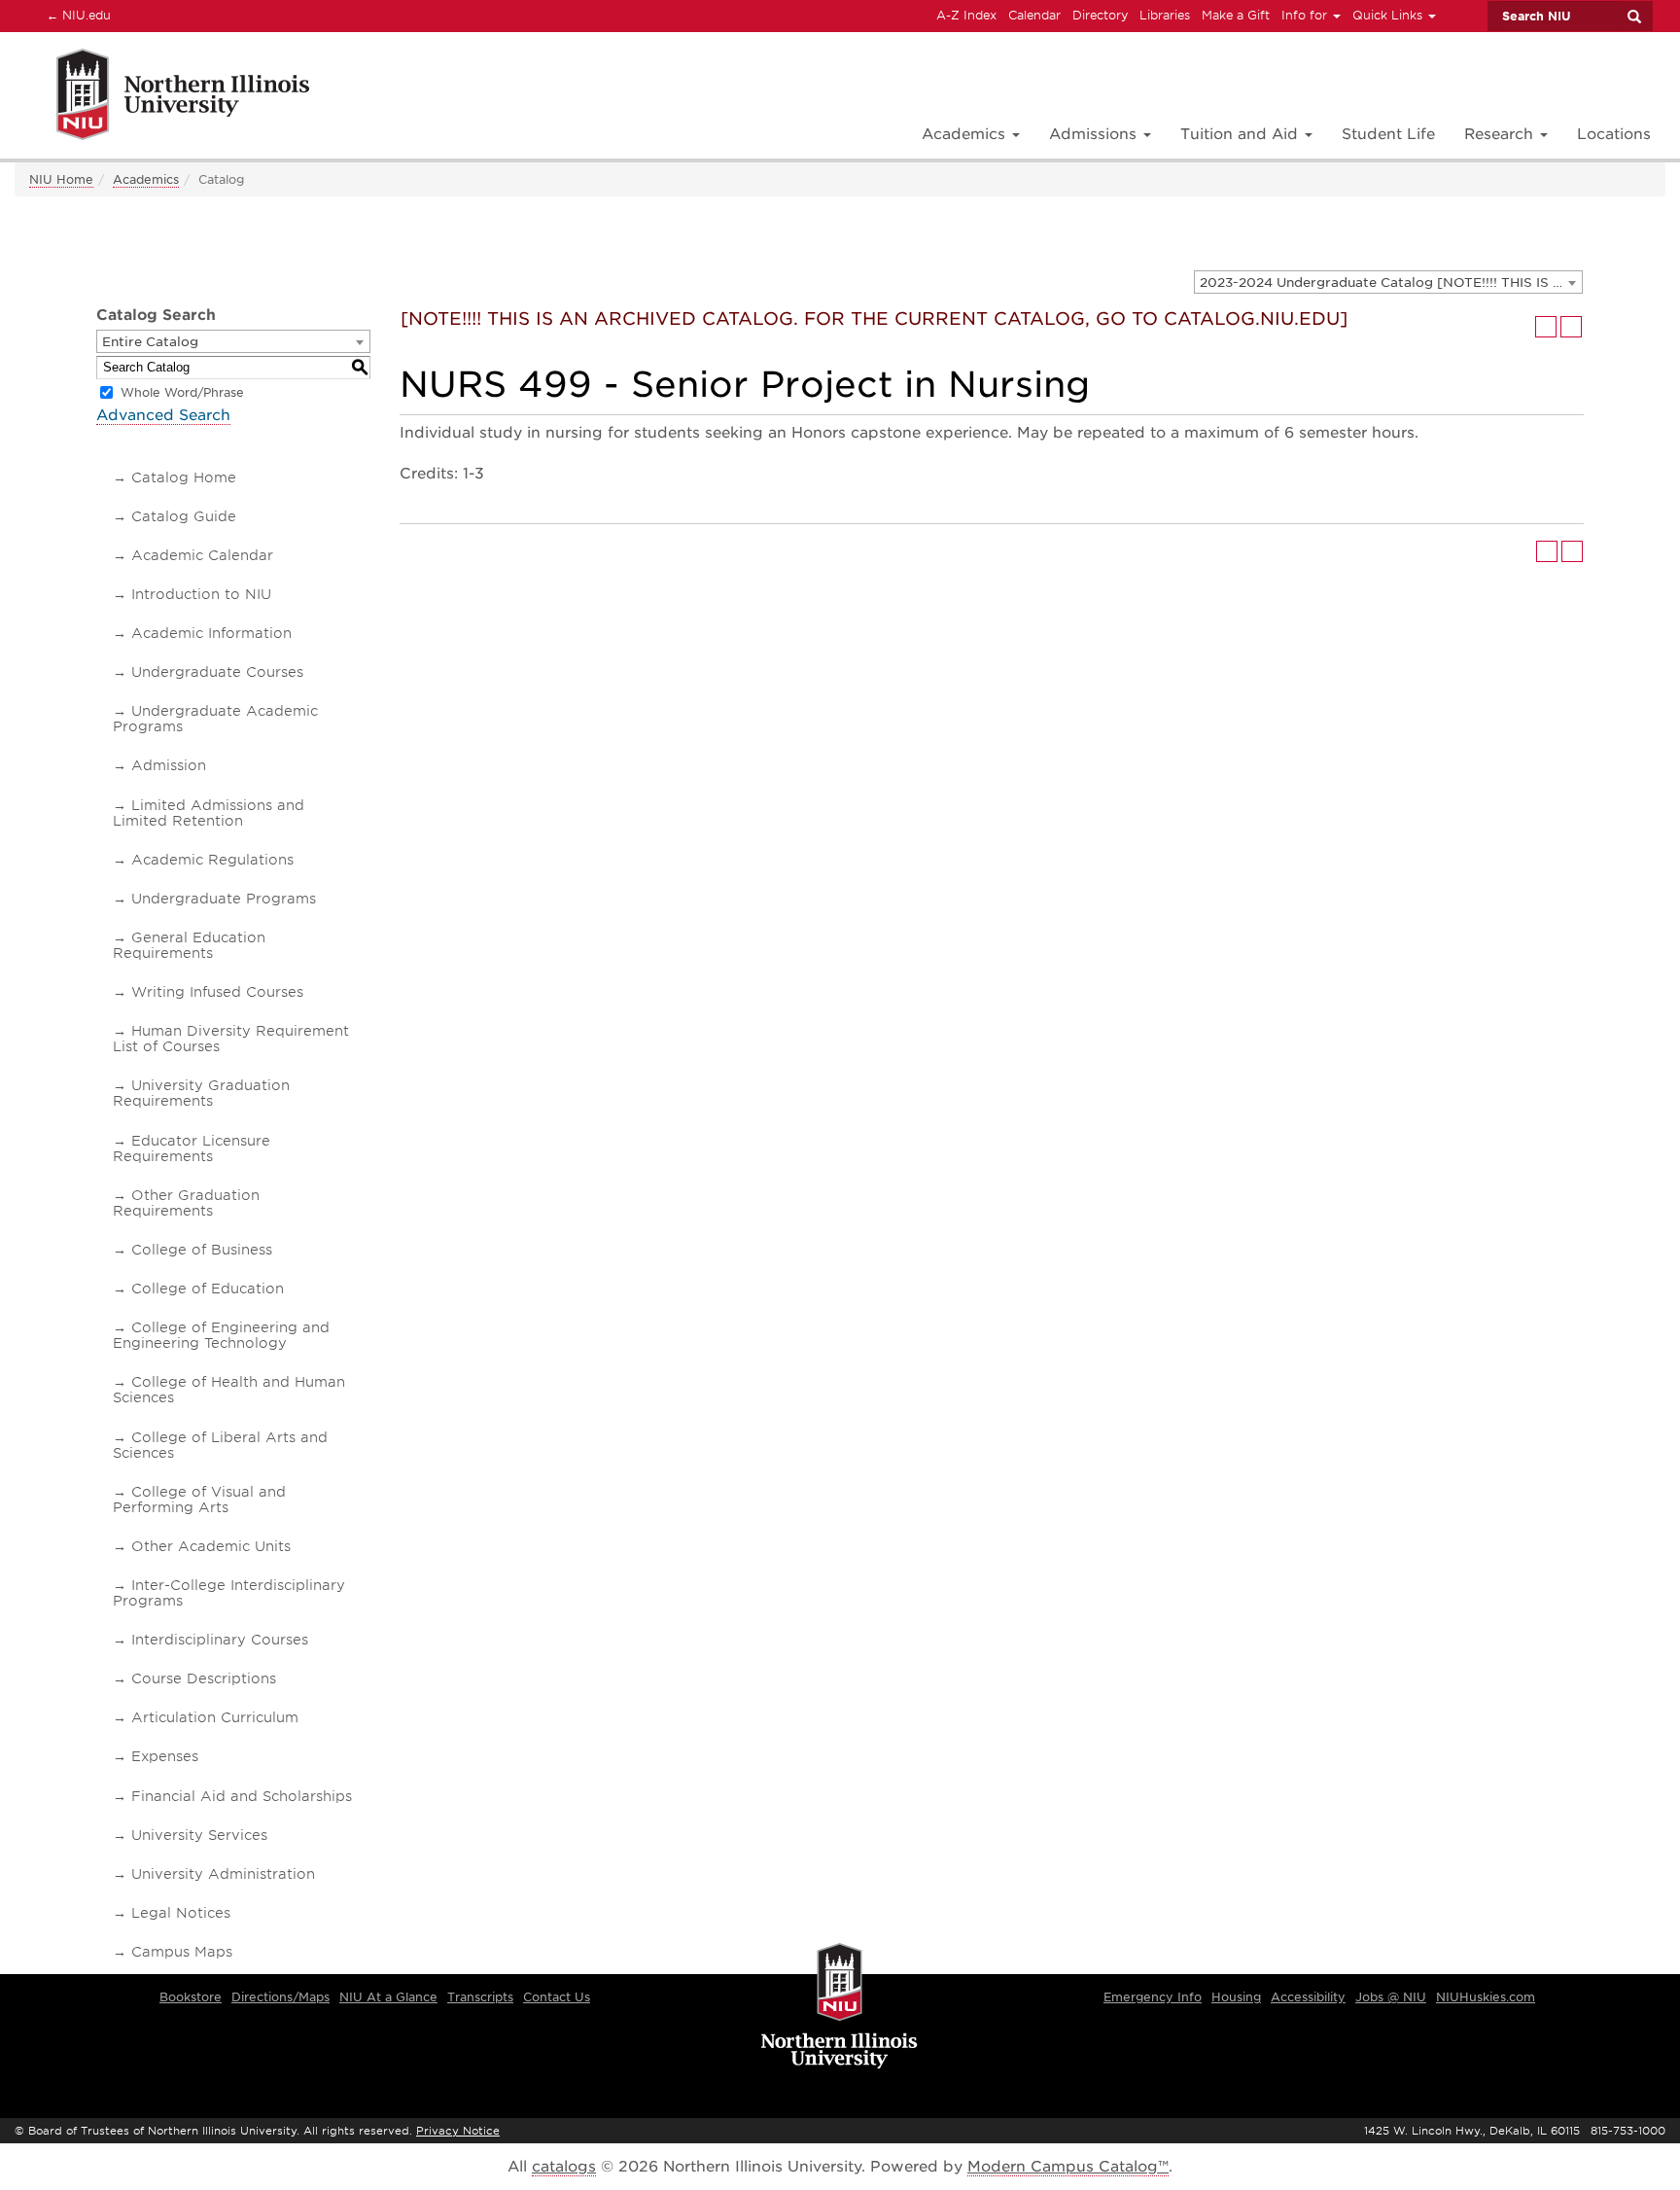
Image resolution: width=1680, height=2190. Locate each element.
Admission (169, 765)
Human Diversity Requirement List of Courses (231, 1039)
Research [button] (1501, 134)
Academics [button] (966, 134)
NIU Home (61, 179)
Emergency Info (1153, 1997)
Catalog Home (184, 477)
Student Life (1388, 134)
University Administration (223, 1874)
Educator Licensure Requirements (192, 1148)
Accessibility (1308, 1997)
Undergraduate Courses (217, 672)
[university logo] (840, 2007)
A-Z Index (966, 15)
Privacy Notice (458, 2131)
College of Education (208, 1289)
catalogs (564, 2167)
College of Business (202, 1250)
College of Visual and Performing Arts (199, 1500)
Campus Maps (182, 1952)
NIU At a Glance (388, 1997)
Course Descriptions (204, 1678)
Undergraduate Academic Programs (215, 719)
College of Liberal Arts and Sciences (220, 1445)
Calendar (1034, 15)
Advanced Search (163, 415)
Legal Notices (181, 1913)
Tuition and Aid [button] (1242, 134)
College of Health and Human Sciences (229, 1390)
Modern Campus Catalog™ (1068, 2167)
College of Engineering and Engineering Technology (221, 1335)
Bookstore (191, 1997)
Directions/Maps (280, 1997)
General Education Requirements (189, 945)
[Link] (162, 98)
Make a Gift (1236, 15)
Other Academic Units (211, 1546)
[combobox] (1388, 282)
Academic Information (211, 633)
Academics (146, 179)
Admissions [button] (1095, 134)
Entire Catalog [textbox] (150, 342)
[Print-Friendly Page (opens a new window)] (1546, 327)
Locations (1614, 134)
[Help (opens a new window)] (1571, 327)
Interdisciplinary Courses (220, 1640)
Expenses (165, 1756)
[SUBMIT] (1633, 17)
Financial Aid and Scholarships (242, 1796)
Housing (1236, 1997)
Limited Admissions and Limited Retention (209, 813)
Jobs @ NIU (1391, 1997)
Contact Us (557, 1997)
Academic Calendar (202, 555)
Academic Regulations (212, 860)
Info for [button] (1306, 15)
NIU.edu (76, 15)
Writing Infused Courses (217, 992)
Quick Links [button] (1389, 15)
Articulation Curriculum (215, 1717)
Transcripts (480, 1997)
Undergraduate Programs (224, 899)
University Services (199, 1835)
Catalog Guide (184, 516)
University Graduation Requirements (201, 1093)
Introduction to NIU (201, 594)
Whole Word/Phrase (182, 392)
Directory (1100, 15)
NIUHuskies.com (1486, 1997)
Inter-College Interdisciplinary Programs (229, 1593)
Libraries (1165, 15)
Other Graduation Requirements (186, 1203)
